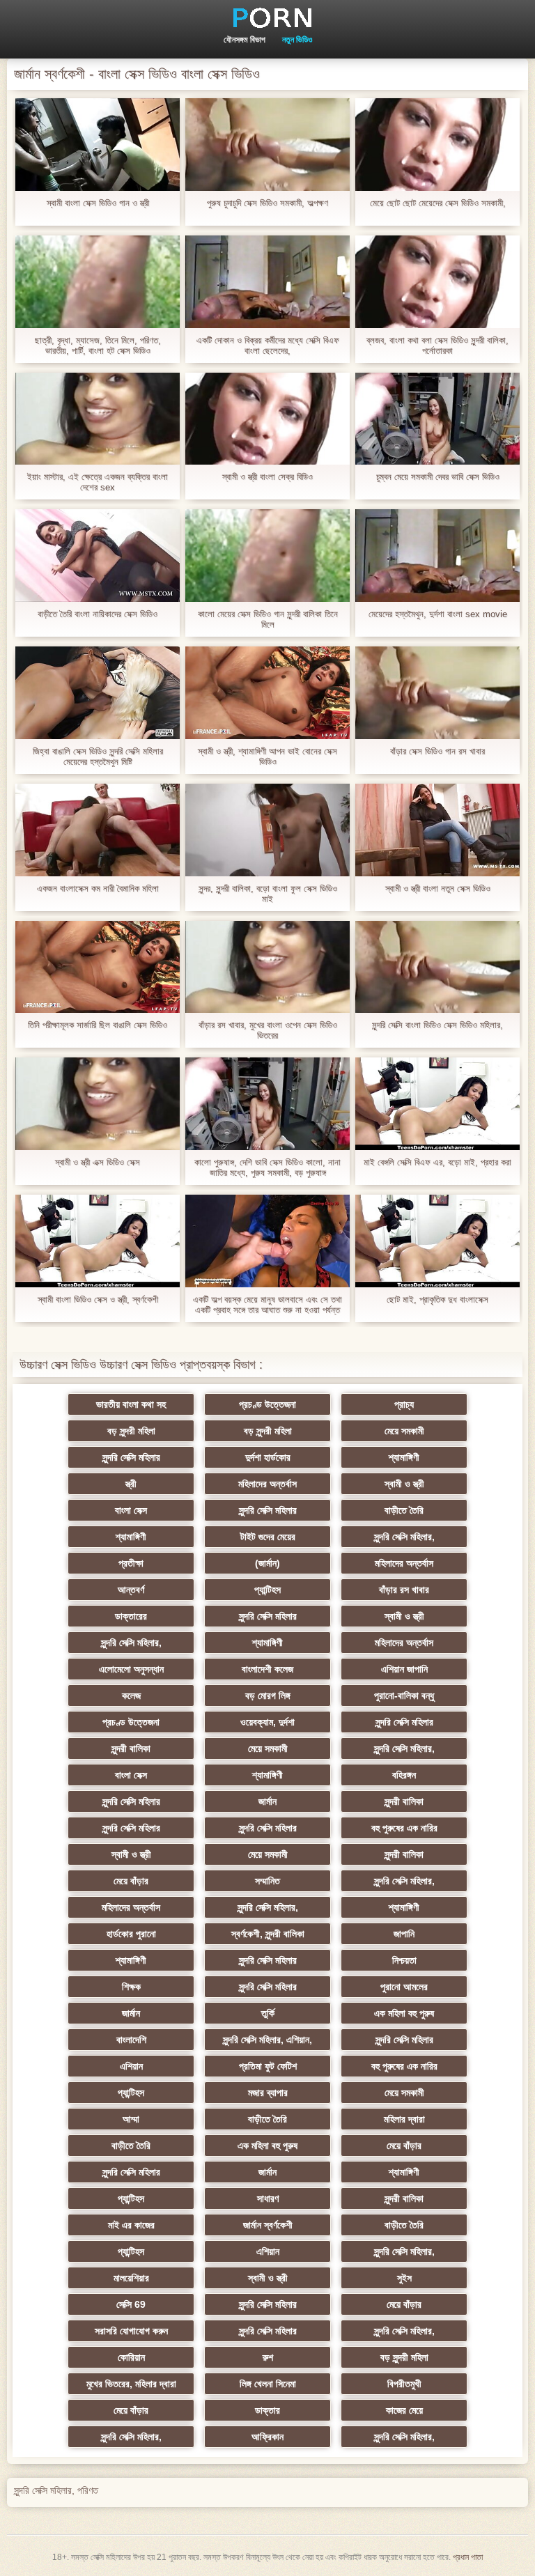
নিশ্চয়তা (404, 1960)
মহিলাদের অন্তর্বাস (267, 1484)
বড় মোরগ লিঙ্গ (268, 1696)
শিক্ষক (131, 1987)
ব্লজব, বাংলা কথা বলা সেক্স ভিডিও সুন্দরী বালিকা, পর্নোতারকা (437, 346)
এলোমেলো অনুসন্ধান (131, 1669)
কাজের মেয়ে (404, 2410)
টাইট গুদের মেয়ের (268, 1537)
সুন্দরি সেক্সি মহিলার (131, 1457)
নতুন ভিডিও (297, 40)
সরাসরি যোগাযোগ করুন (131, 2331)
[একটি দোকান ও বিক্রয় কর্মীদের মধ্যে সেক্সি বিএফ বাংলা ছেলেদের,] (267, 282)
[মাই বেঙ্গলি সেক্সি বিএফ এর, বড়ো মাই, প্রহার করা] (437, 1104)
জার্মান (267, 1801)
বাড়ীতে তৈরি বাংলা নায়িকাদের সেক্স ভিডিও (98, 614)
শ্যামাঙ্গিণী (404, 1457)
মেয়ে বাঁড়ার (131, 1881)
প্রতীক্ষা (131, 1563)
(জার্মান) (267, 1563)
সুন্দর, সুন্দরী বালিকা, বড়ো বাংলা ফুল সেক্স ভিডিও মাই (268, 894)
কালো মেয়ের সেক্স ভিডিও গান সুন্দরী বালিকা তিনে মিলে (268, 619)
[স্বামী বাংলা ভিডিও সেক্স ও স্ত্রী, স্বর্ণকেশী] (98, 1241)
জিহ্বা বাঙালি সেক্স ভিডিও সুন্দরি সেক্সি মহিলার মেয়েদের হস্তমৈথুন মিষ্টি (98, 756)
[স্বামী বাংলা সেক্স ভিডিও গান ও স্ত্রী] (98, 145)
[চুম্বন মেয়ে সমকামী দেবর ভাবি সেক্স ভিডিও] (437, 419)
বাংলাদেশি (131, 2040)
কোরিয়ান (131, 2357)
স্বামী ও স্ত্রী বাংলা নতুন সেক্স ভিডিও (438, 889)
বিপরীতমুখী (404, 2384)
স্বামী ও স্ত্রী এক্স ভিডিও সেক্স (98, 1162)
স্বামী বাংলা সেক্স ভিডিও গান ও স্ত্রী (98, 203)
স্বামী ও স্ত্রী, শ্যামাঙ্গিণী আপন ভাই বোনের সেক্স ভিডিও (267, 756)
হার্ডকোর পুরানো (131, 1934)
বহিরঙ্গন (404, 1775)
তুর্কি (268, 2013)
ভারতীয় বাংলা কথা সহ (131, 1404)
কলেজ (131, 1696)
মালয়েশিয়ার (131, 2278)
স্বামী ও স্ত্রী (404, 1484)
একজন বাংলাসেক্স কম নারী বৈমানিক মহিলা (98, 889)
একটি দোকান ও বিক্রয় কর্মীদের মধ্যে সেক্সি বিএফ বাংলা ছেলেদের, (268, 346)
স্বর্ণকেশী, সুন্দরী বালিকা (268, 1934)
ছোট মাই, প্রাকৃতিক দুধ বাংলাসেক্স (437, 1299)
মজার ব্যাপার (268, 2093)
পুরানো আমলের (404, 1987)
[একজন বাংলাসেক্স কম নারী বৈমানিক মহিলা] (98, 830)
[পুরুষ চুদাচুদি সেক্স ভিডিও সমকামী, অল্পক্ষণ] (267, 145)
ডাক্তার (267, 2410)
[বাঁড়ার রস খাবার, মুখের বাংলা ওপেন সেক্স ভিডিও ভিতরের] (267, 967)
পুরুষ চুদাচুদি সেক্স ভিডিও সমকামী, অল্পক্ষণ (267, 203)
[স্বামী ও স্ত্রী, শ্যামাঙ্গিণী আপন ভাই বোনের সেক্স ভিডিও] (267, 693)
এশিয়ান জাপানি (404, 1669)
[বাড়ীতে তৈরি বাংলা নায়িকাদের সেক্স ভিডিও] (98, 556)
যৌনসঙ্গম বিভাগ (245, 40)
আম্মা (131, 2119)
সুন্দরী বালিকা (131, 1748)
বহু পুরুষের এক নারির (404, 1828)
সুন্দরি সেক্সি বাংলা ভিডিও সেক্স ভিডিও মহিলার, (437, 1025)
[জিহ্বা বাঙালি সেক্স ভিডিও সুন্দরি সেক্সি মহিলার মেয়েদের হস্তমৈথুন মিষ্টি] (98, 693)
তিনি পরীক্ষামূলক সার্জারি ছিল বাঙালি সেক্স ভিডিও (98, 1025)
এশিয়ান (131, 2066)
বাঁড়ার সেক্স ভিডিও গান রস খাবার (437, 751)
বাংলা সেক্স (131, 1510)
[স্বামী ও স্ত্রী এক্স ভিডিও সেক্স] (98, 1104)
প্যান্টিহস (267, 1590)
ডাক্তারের (131, 1616)
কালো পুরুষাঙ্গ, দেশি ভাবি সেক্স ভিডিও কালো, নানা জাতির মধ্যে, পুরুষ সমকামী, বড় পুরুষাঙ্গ (267, 1167)
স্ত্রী (131, 1484)
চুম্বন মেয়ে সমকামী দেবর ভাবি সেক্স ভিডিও (438, 477)
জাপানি (404, 1934)
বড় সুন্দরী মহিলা (131, 1431)
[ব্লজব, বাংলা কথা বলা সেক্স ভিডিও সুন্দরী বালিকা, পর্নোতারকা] (437, 282)
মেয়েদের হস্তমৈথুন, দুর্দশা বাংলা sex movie (438, 614)
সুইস (404, 2278)
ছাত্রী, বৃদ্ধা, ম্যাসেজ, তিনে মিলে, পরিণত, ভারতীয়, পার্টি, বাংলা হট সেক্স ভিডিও (98, 346)
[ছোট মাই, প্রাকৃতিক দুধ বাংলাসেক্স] (437, 1241)
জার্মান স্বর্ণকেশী (268, 2225)
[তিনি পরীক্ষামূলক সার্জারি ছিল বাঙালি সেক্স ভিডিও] (98, 967)
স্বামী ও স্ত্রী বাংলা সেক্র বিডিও (267, 477)
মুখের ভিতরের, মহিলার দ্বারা (131, 2384)
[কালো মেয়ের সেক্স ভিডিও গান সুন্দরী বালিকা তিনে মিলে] (267, 556)
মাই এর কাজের (131, 2225)
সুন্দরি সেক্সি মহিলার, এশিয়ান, (267, 2040)
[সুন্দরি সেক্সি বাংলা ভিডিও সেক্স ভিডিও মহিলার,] (437, 967)
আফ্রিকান (267, 2437)
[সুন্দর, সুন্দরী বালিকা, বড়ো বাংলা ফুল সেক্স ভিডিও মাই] (267, 830)
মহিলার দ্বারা (404, 2119)
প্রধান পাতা (468, 2557)
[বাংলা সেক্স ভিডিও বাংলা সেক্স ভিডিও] (267, 17)
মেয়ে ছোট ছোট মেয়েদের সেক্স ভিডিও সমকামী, (438, 203)
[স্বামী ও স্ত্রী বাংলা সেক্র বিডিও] (267, 419)
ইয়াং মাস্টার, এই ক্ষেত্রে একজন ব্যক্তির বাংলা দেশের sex (98, 482)
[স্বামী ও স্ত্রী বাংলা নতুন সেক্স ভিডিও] (437, 830)
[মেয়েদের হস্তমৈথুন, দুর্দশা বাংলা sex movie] (437, 556)
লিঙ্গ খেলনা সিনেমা (268, 2384)
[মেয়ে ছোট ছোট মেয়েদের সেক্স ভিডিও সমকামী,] (437, 145)
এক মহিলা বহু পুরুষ (404, 2013)
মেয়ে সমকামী (404, 1431)
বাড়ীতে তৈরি (404, 1510)
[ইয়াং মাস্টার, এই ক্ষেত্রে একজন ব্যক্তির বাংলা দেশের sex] (98, 419)
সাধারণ (268, 2198)
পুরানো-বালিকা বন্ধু (404, 1696)
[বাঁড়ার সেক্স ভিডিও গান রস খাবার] (437, 693)
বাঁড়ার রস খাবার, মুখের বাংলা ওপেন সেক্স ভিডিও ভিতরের (268, 1030)
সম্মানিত (267, 1881)
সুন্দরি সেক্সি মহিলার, (404, 1537)
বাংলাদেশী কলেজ (267, 1669)
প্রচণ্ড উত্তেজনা (267, 1404)
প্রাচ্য (404, 1404)
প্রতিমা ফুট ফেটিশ (268, 2066)
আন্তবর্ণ (131, 1590)
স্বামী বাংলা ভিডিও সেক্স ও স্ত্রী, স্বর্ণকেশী (98, 1299)
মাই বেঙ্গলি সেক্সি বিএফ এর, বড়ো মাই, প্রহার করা (437, 1162)
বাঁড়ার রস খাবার (404, 1590)
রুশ (268, 2357)
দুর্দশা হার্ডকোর (268, 1457)
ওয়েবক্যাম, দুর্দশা (267, 1722)
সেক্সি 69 (131, 2304)
